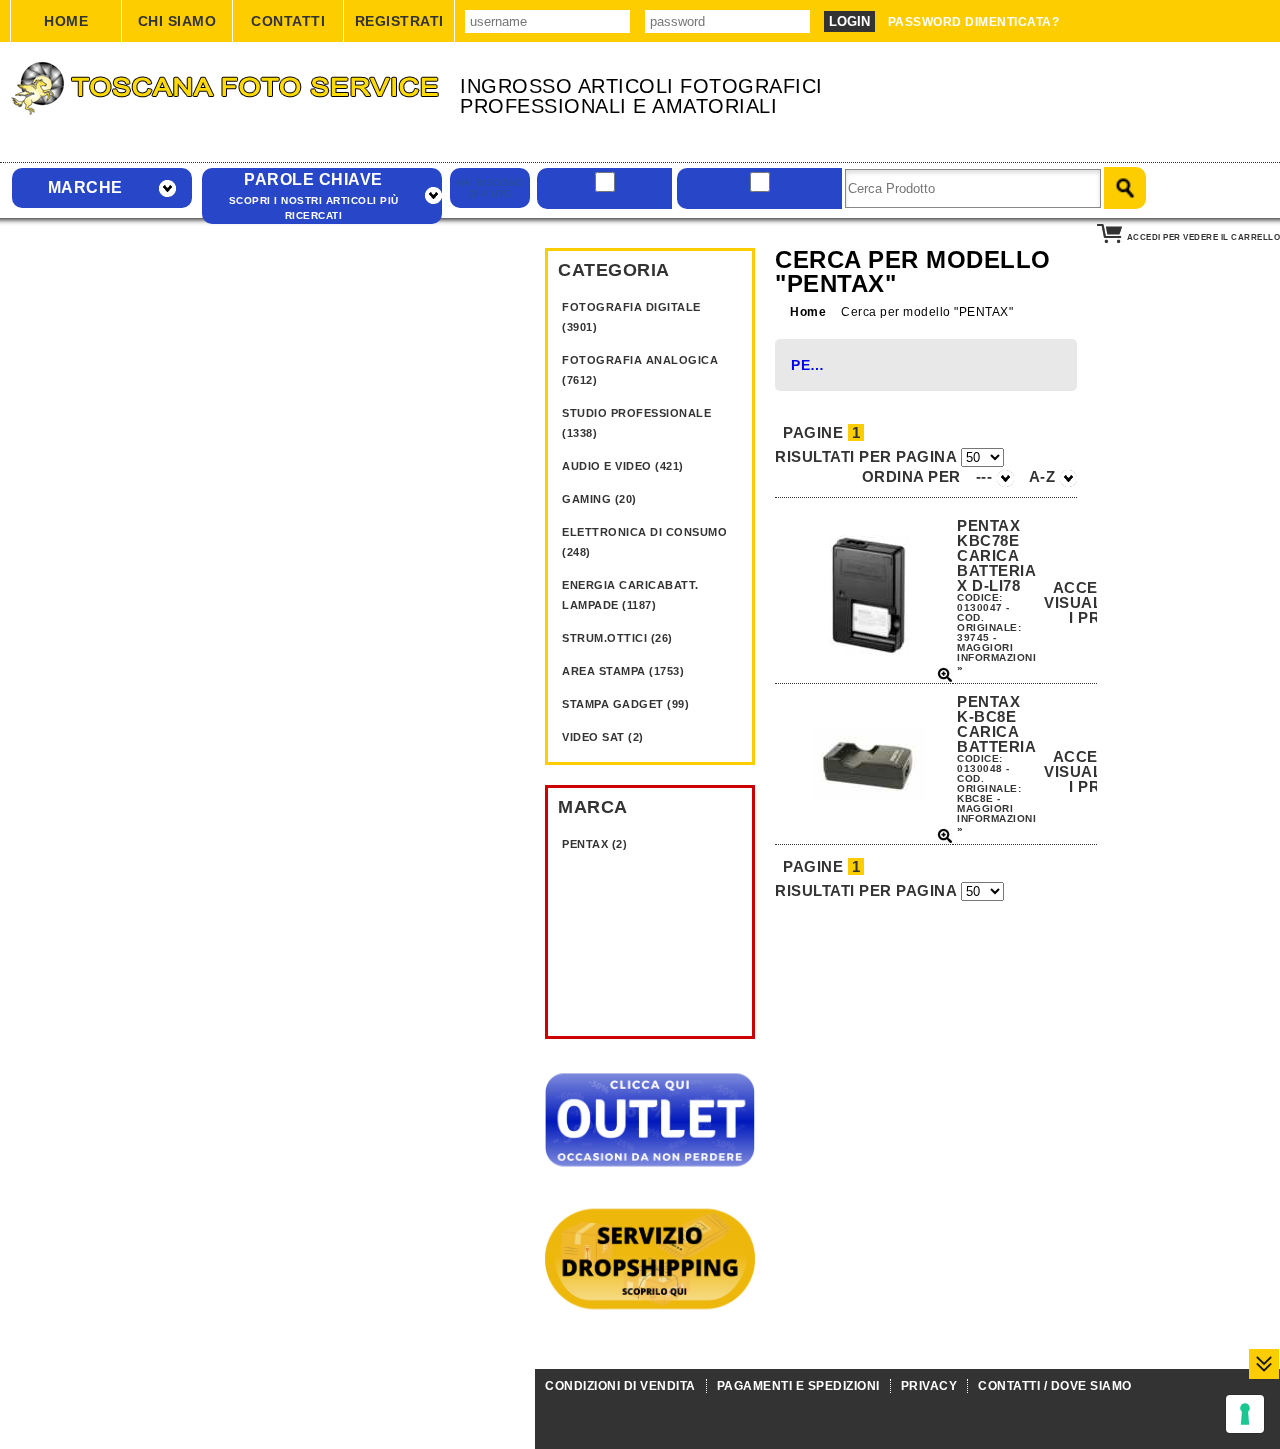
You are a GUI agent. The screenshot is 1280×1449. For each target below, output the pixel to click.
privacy (929, 1386)
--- (986, 476)
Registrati (399, 21)
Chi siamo (177, 21)
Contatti (288, 21)
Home (66, 21)
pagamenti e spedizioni (798, 1386)
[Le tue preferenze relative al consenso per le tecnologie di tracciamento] (1245, 1414)
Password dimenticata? (974, 22)
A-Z (1044, 476)
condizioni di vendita (620, 1386)
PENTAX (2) (594, 844)
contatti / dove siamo (1055, 1386)
